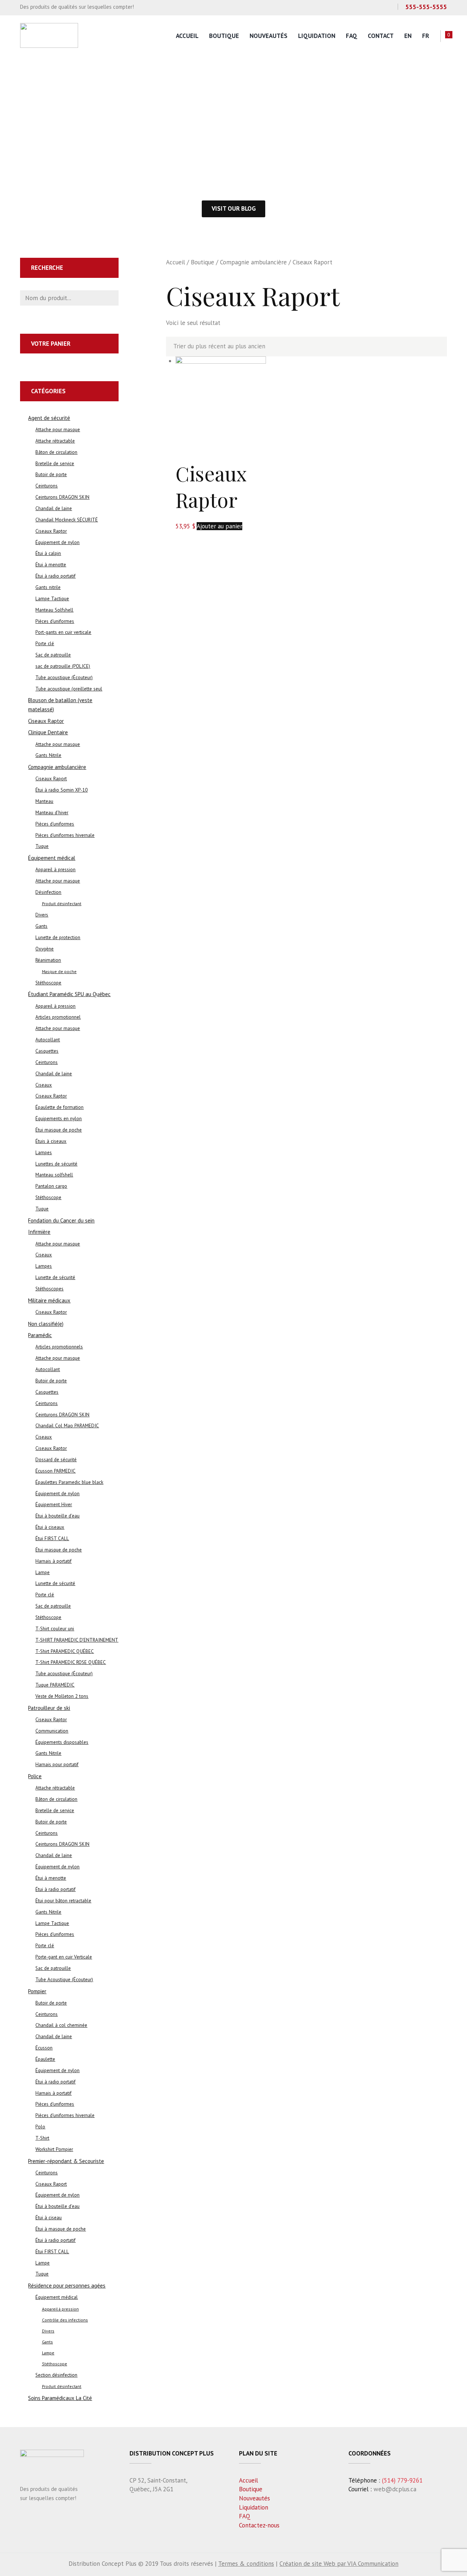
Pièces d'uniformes (55, 621)
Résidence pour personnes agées (67, 2286)
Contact (381, 36)
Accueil (187, 36)
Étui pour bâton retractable (63, 1901)
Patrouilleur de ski (49, 1708)
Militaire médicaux (49, 1300)
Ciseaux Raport (51, 779)
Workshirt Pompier (54, 2149)
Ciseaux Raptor (211, 487)
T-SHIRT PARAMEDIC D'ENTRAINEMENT (77, 1640)
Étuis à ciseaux (51, 1141)
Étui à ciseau (49, 2218)
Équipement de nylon (57, 542)
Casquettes (47, 1051)
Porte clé (45, 644)
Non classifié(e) (46, 1324)
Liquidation (317, 36)
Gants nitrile (48, 587)
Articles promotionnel (58, 1017)
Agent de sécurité (49, 418)
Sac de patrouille (53, 655)
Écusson (44, 2048)
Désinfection (48, 892)
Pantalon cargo (51, 1186)
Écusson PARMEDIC (55, 1471)
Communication (52, 1731)
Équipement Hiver (54, 1505)
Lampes (44, 1153)
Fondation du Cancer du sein (61, 1220)
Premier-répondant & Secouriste (66, 2161)
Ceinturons (47, 486)
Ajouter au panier (219, 526)
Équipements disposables (62, 1742)
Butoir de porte (51, 474)
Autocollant (48, 1040)
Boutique (224, 36)
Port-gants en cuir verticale (63, 632)
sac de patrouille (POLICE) (63, 666)
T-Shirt (42, 2138)
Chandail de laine (54, 508)
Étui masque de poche (59, 1130)
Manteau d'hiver (52, 813)
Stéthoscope (48, 983)
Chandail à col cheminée (61, 2025)
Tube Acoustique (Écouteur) (64, 1980)
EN (408, 36)
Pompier (37, 1991)
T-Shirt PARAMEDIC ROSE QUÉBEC (71, 1662)
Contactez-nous (259, 2525)
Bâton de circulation (56, 452)
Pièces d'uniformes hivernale (65, 835)
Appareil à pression (55, 870)
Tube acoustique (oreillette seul (69, 689)
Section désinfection (56, 2375)
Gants (41, 926)
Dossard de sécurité (56, 1460)
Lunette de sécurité (55, 1277)
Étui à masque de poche (61, 2229)
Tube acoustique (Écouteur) (64, 678)
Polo (40, 2127)
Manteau (44, 801)
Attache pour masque (58, 430)
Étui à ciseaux (50, 1527)
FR (426, 36)
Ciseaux (44, 1085)
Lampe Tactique (52, 599)
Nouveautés (269, 36)
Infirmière (39, 1232)
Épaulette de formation (59, 1107)
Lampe (43, 1572)
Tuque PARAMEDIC (55, 1685)
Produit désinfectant (62, 904)
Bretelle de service (55, 464)
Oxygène (45, 949)
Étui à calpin (48, 553)
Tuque (42, 846)
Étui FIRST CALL (52, 1538)
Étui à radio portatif (55, 576)
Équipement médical (52, 858)
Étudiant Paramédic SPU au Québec (69, 994)
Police (35, 1776)
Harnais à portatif (53, 1561)
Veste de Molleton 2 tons (62, 1696)
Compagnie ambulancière (253, 262)
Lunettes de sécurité (56, 1164)
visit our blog (234, 208)
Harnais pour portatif (57, 1764)
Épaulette (45, 2059)
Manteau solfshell (54, 1175)
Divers (42, 915)
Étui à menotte (51, 565)
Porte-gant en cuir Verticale (64, 1957)
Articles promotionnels (59, 1347)
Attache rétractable (55, 441)
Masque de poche (59, 971)
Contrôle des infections (65, 2320)
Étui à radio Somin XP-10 (61, 790)
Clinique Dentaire (48, 732)
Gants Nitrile (48, 755)
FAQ (352, 36)
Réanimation (48, 960)
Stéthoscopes (49, 1289)
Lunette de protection (58, 937)
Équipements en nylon (59, 1119)
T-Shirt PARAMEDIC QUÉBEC (65, 1651)
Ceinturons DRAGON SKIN (62, 497)
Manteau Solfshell (54, 610)
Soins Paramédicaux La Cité (60, 2398)
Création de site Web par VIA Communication (339, 2564)
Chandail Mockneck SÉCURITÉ (67, 520)
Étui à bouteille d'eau (57, 1516)
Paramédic (40, 1335)
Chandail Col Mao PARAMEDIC (67, 1426)
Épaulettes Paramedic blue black (69, 1482)
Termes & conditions (246, 2564)
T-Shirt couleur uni (55, 1629)
